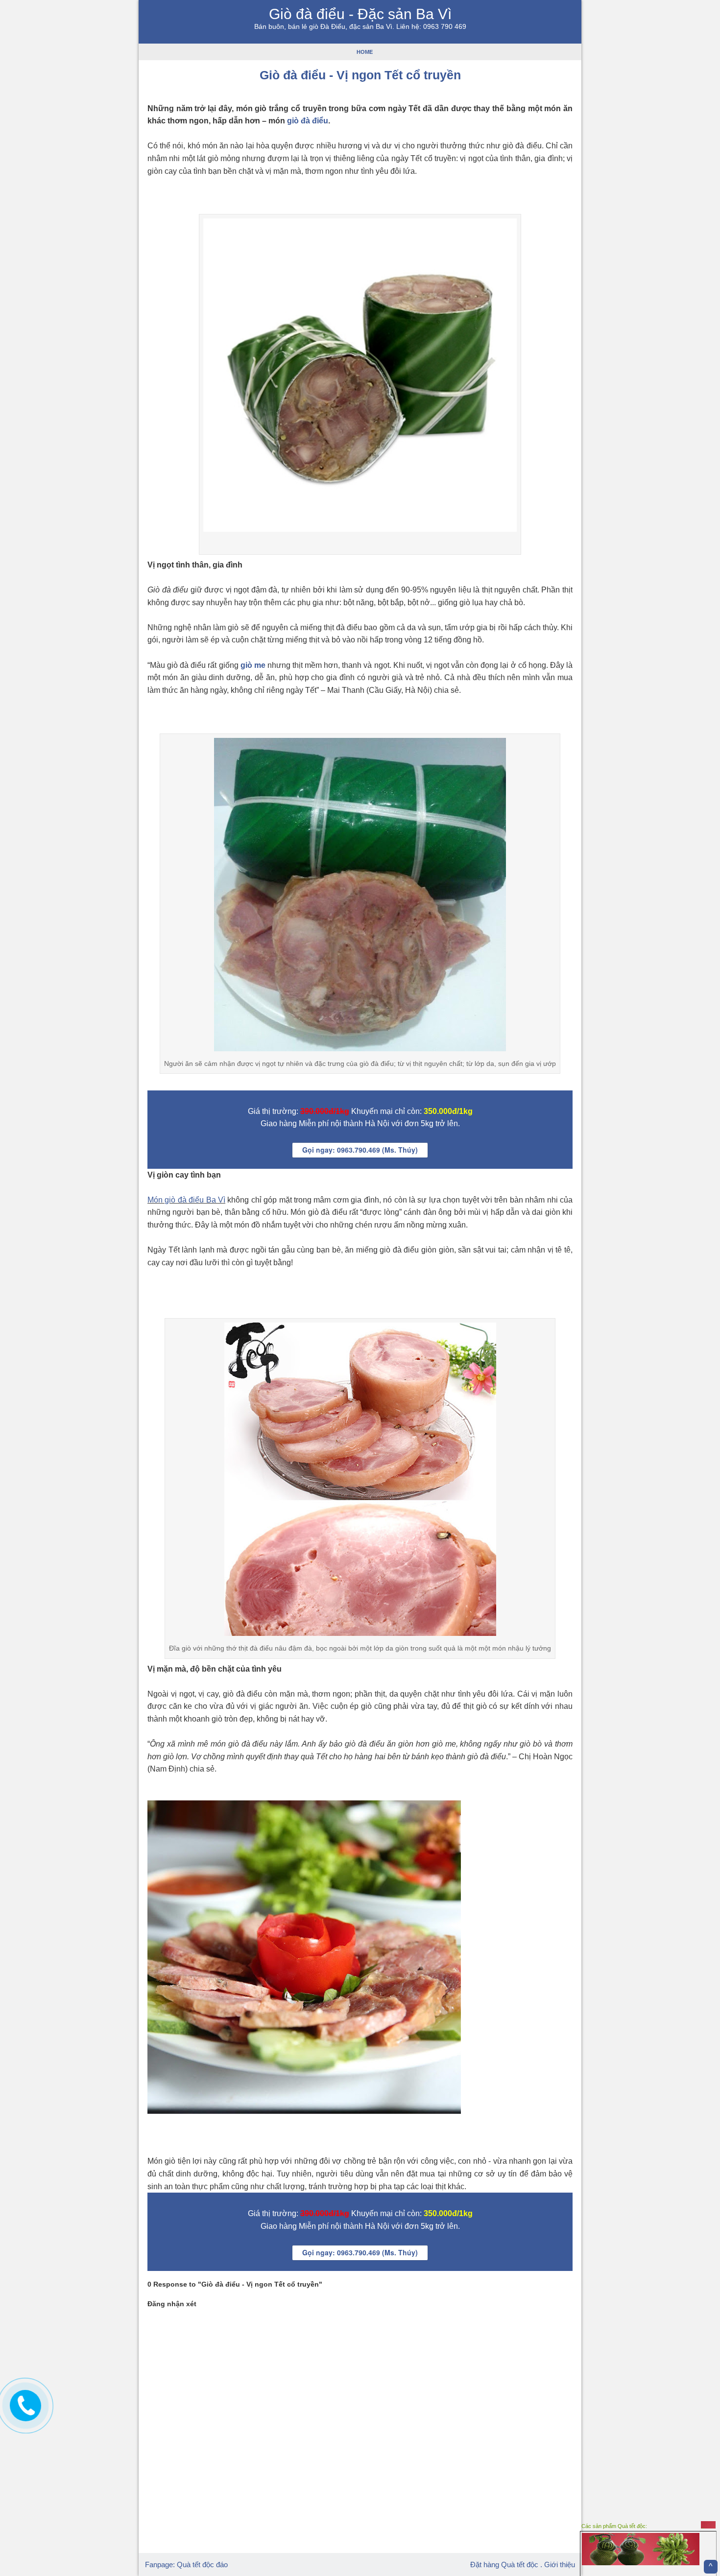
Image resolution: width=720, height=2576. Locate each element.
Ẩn (708, 2525)
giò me (253, 665)
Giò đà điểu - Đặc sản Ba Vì (360, 14)
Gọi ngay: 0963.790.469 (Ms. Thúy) (360, 1150)
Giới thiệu (560, 2564)
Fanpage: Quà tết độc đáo (186, 2564)
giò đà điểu (308, 121)
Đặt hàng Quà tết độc (504, 2564)
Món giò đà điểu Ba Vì (186, 1200)
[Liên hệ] (23, 2413)
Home (365, 52)
